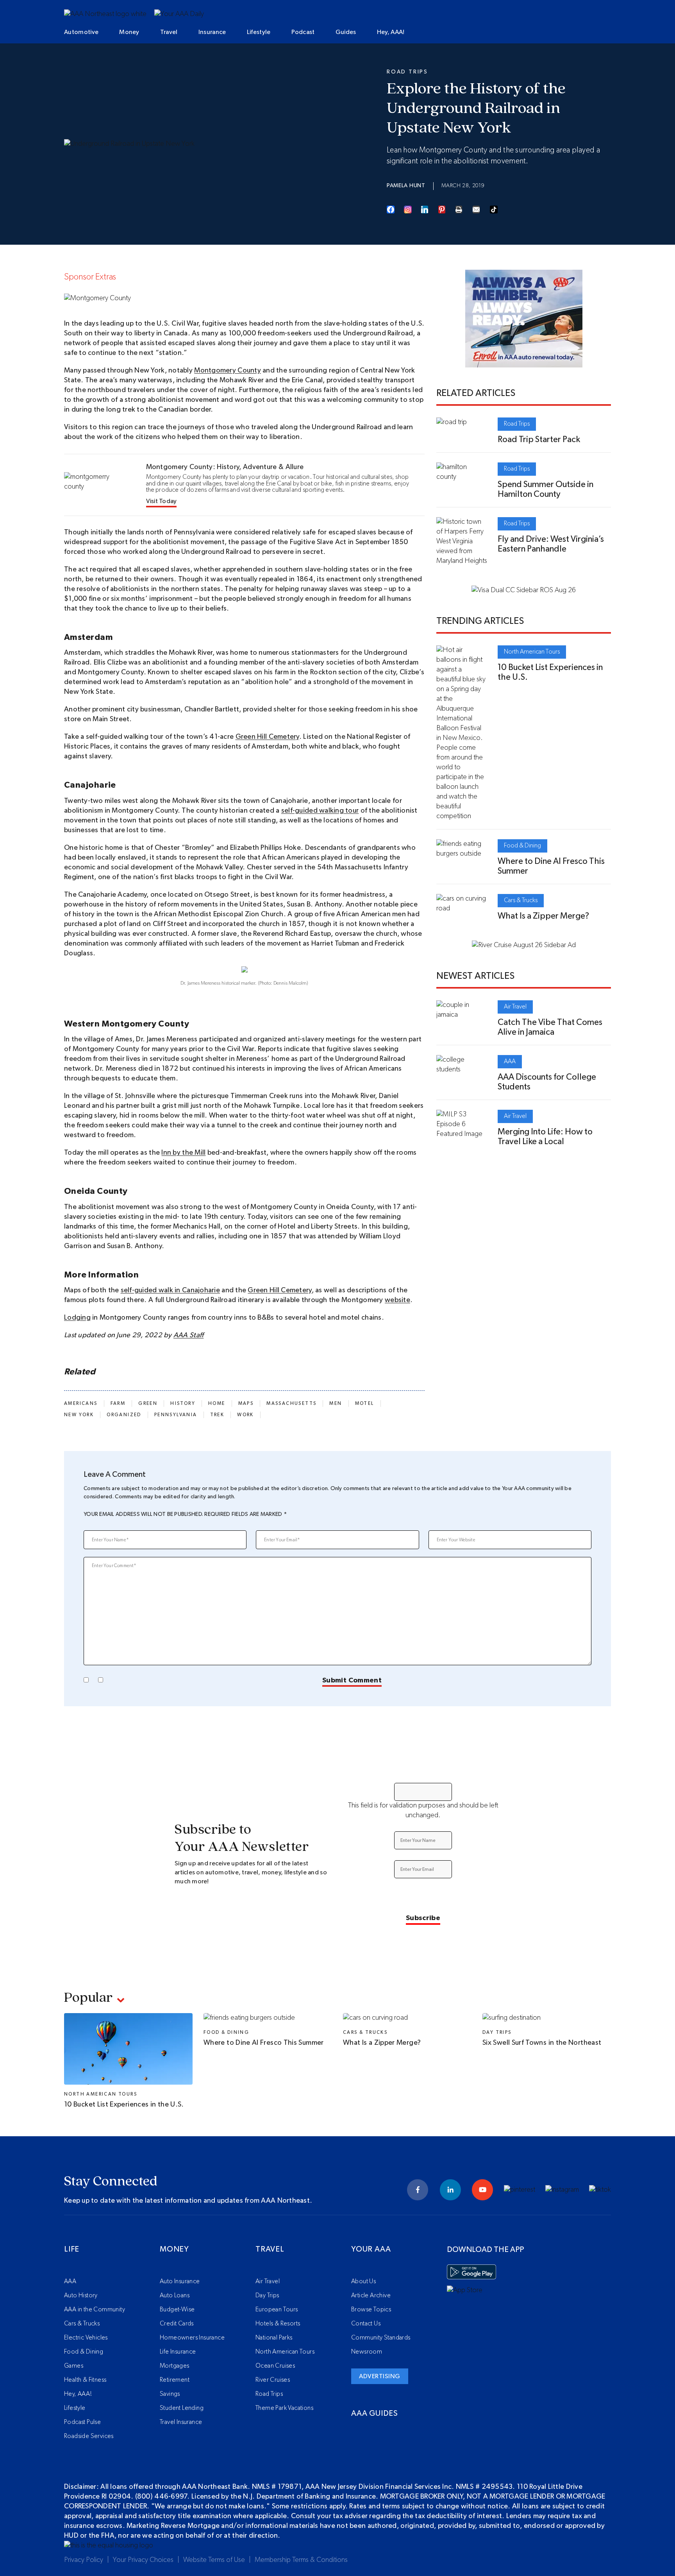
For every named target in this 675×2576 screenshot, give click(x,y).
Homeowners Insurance (192, 2338)
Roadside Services (89, 2436)
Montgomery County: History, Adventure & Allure (225, 467)
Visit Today (162, 501)
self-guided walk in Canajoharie (170, 1290)
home (217, 1403)
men (336, 1403)
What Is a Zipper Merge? (543, 916)
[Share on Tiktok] (494, 210)
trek (217, 1415)
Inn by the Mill (183, 1153)
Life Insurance (178, 2352)
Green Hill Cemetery (267, 737)
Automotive (81, 32)
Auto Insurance (180, 2281)
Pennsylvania (176, 1415)
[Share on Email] (477, 210)
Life (72, 2249)
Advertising (380, 2376)
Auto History (81, 2295)
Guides (346, 32)
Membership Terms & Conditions (301, 2560)
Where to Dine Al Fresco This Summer (264, 2043)
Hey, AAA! (391, 32)
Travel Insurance (181, 2422)
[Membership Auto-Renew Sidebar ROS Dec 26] (524, 362)
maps (246, 1403)
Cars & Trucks (521, 900)
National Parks (274, 2338)
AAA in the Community (95, 2309)
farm (118, 1403)
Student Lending (182, 2408)
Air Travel (515, 1007)
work (246, 1415)
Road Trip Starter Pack (539, 439)
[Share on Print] (459, 210)
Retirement (175, 2380)
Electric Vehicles (86, 2338)
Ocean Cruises (275, 2366)
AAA (510, 1061)
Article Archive (371, 2295)
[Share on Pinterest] (442, 210)
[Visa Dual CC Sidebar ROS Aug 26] (524, 590)
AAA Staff (188, 1335)
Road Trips (407, 72)
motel (365, 1403)
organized (124, 1415)
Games (74, 2366)
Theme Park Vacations (284, 2408)
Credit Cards (177, 2323)
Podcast (303, 32)
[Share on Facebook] (391, 210)
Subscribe (423, 1918)
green (148, 1403)
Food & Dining (522, 846)
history (183, 1403)
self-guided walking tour (320, 811)
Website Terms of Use (214, 2560)
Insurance (212, 32)
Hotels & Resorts (278, 2323)
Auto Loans (175, 2295)
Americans (81, 1403)
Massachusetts (291, 1403)
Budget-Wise (177, 2309)
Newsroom (367, 2352)
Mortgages (175, 2366)
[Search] (560, 33)
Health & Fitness (85, 2380)
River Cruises (273, 2380)
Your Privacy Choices (143, 2560)
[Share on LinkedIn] (425, 210)
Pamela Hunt (406, 186)
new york (79, 1415)
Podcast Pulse (82, 2422)
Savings (170, 2394)
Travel (169, 32)
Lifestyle (259, 32)
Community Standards (381, 2338)
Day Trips (497, 2032)
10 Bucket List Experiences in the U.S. (124, 2105)
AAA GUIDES (375, 2413)
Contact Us (366, 2323)
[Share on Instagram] (408, 210)
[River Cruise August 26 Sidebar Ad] (524, 945)
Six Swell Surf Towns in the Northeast (542, 2043)
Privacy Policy (84, 2560)
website (397, 1300)
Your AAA (371, 2249)
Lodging (77, 1318)
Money (129, 32)
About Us (363, 2281)
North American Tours (532, 652)
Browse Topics (371, 2309)
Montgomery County (228, 371)
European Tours (277, 2309)
